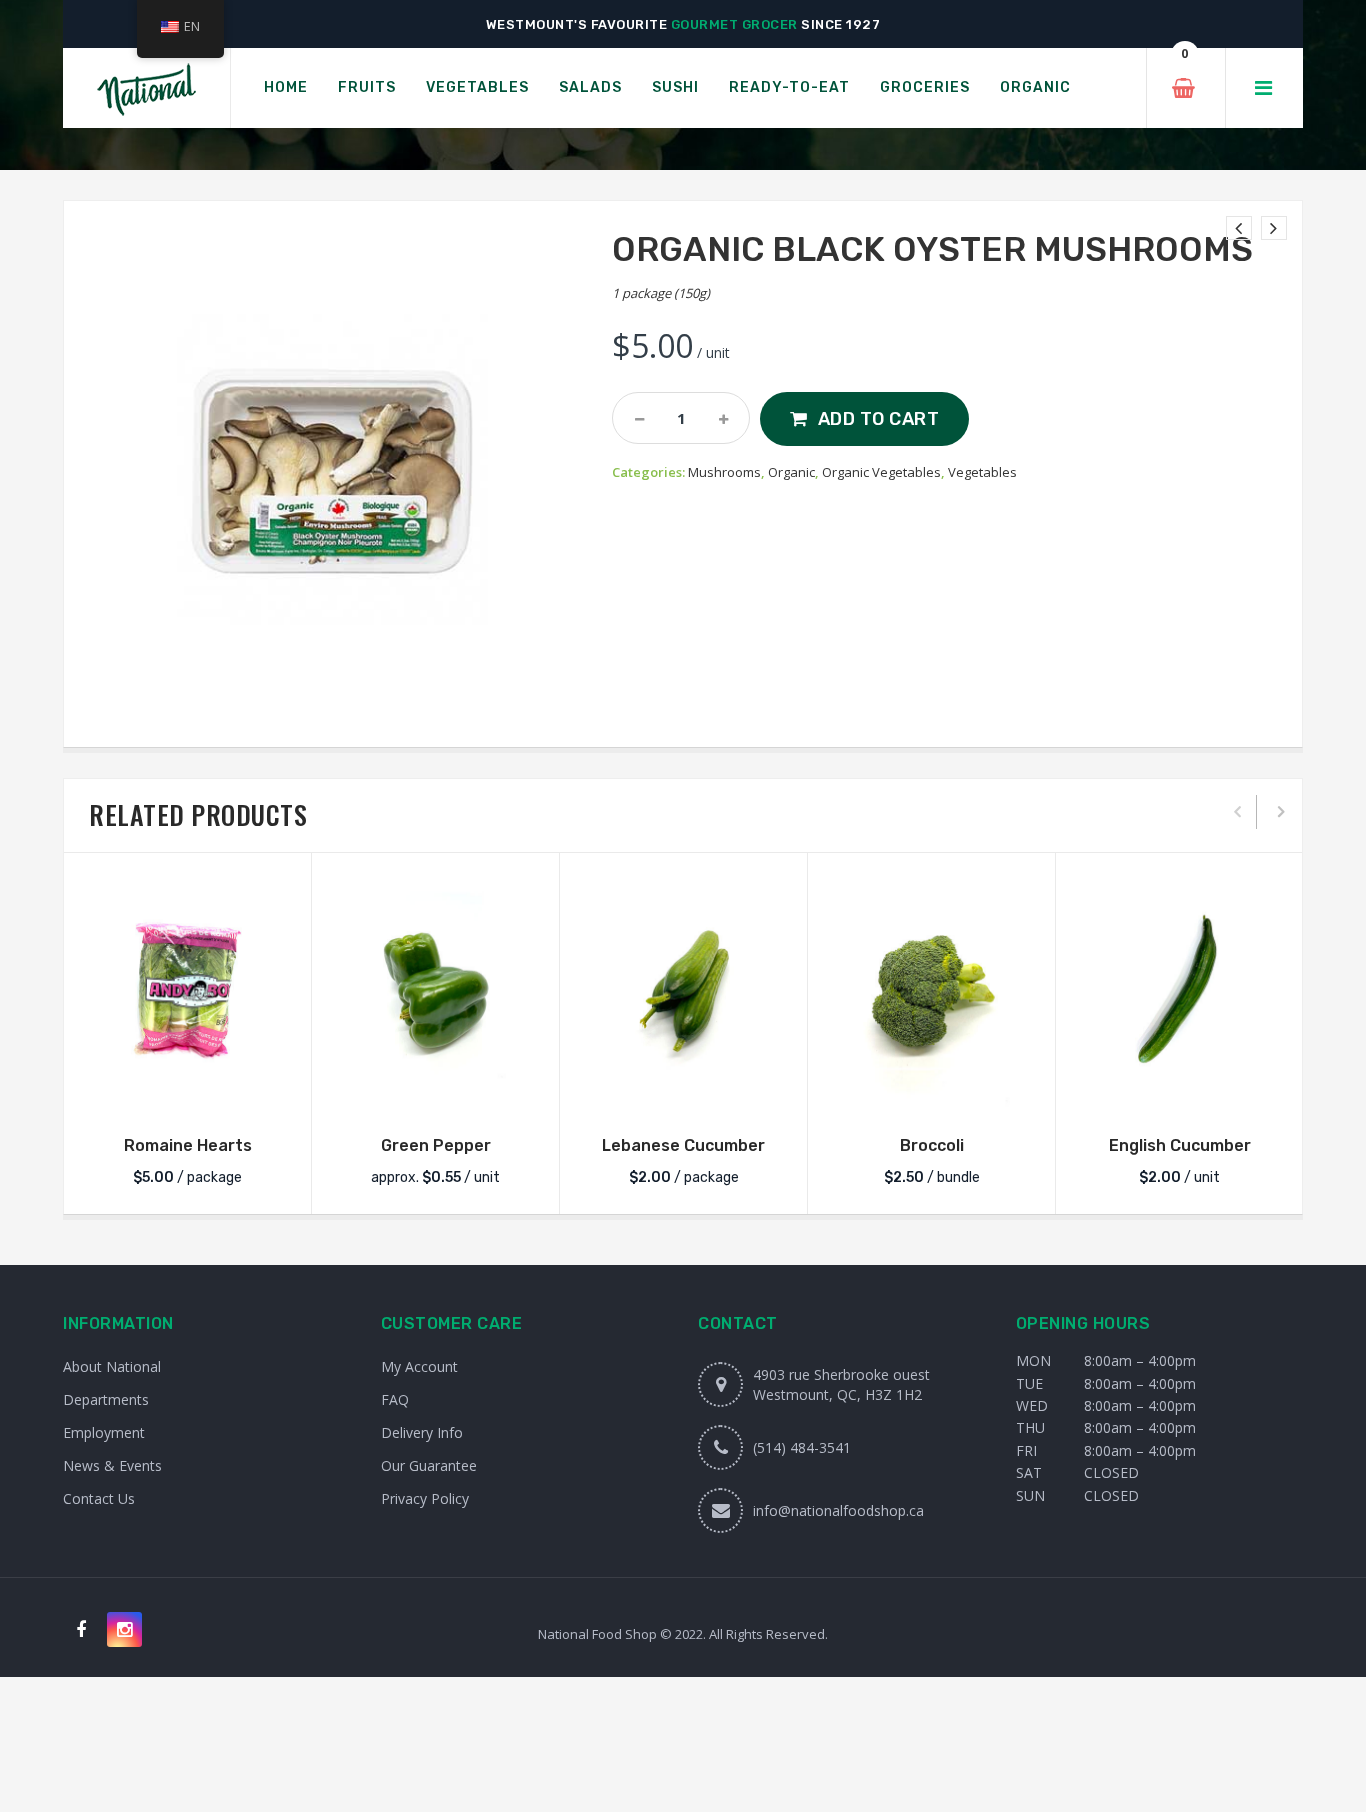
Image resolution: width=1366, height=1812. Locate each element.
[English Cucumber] (1179, 991)
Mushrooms (724, 472)
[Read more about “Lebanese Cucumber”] (684, 1095)
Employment (104, 1432)
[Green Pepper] (435, 991)
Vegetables (982, 472)
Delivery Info (422, 1432)
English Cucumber (1180, 1145)
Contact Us (99, 1498)
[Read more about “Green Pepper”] (436, 1095)
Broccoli (932, 1145)
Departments (106, 1399)
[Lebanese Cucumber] (683, 991)
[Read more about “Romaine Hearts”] (188, 1095)
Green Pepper (436, 1145)
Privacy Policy (425, 1498)
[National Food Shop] (146, 88)
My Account (419, 1366)
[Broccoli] (931, 991)
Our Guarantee (429, 1465)
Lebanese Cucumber (683, 1145)
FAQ (395, 1399)
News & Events (112, 1465)
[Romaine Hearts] (187, 991)
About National (112, 1366)
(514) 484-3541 (802, 1447)
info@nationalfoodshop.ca (838, 1510)
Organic (791, 472)
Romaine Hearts (188, 1145)
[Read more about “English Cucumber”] (1180, 1095)
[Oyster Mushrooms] (1239, 228)
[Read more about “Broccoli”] (932, 1095)
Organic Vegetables (881, 472)
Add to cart (879, 419)
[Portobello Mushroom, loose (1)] (1274, 228)
